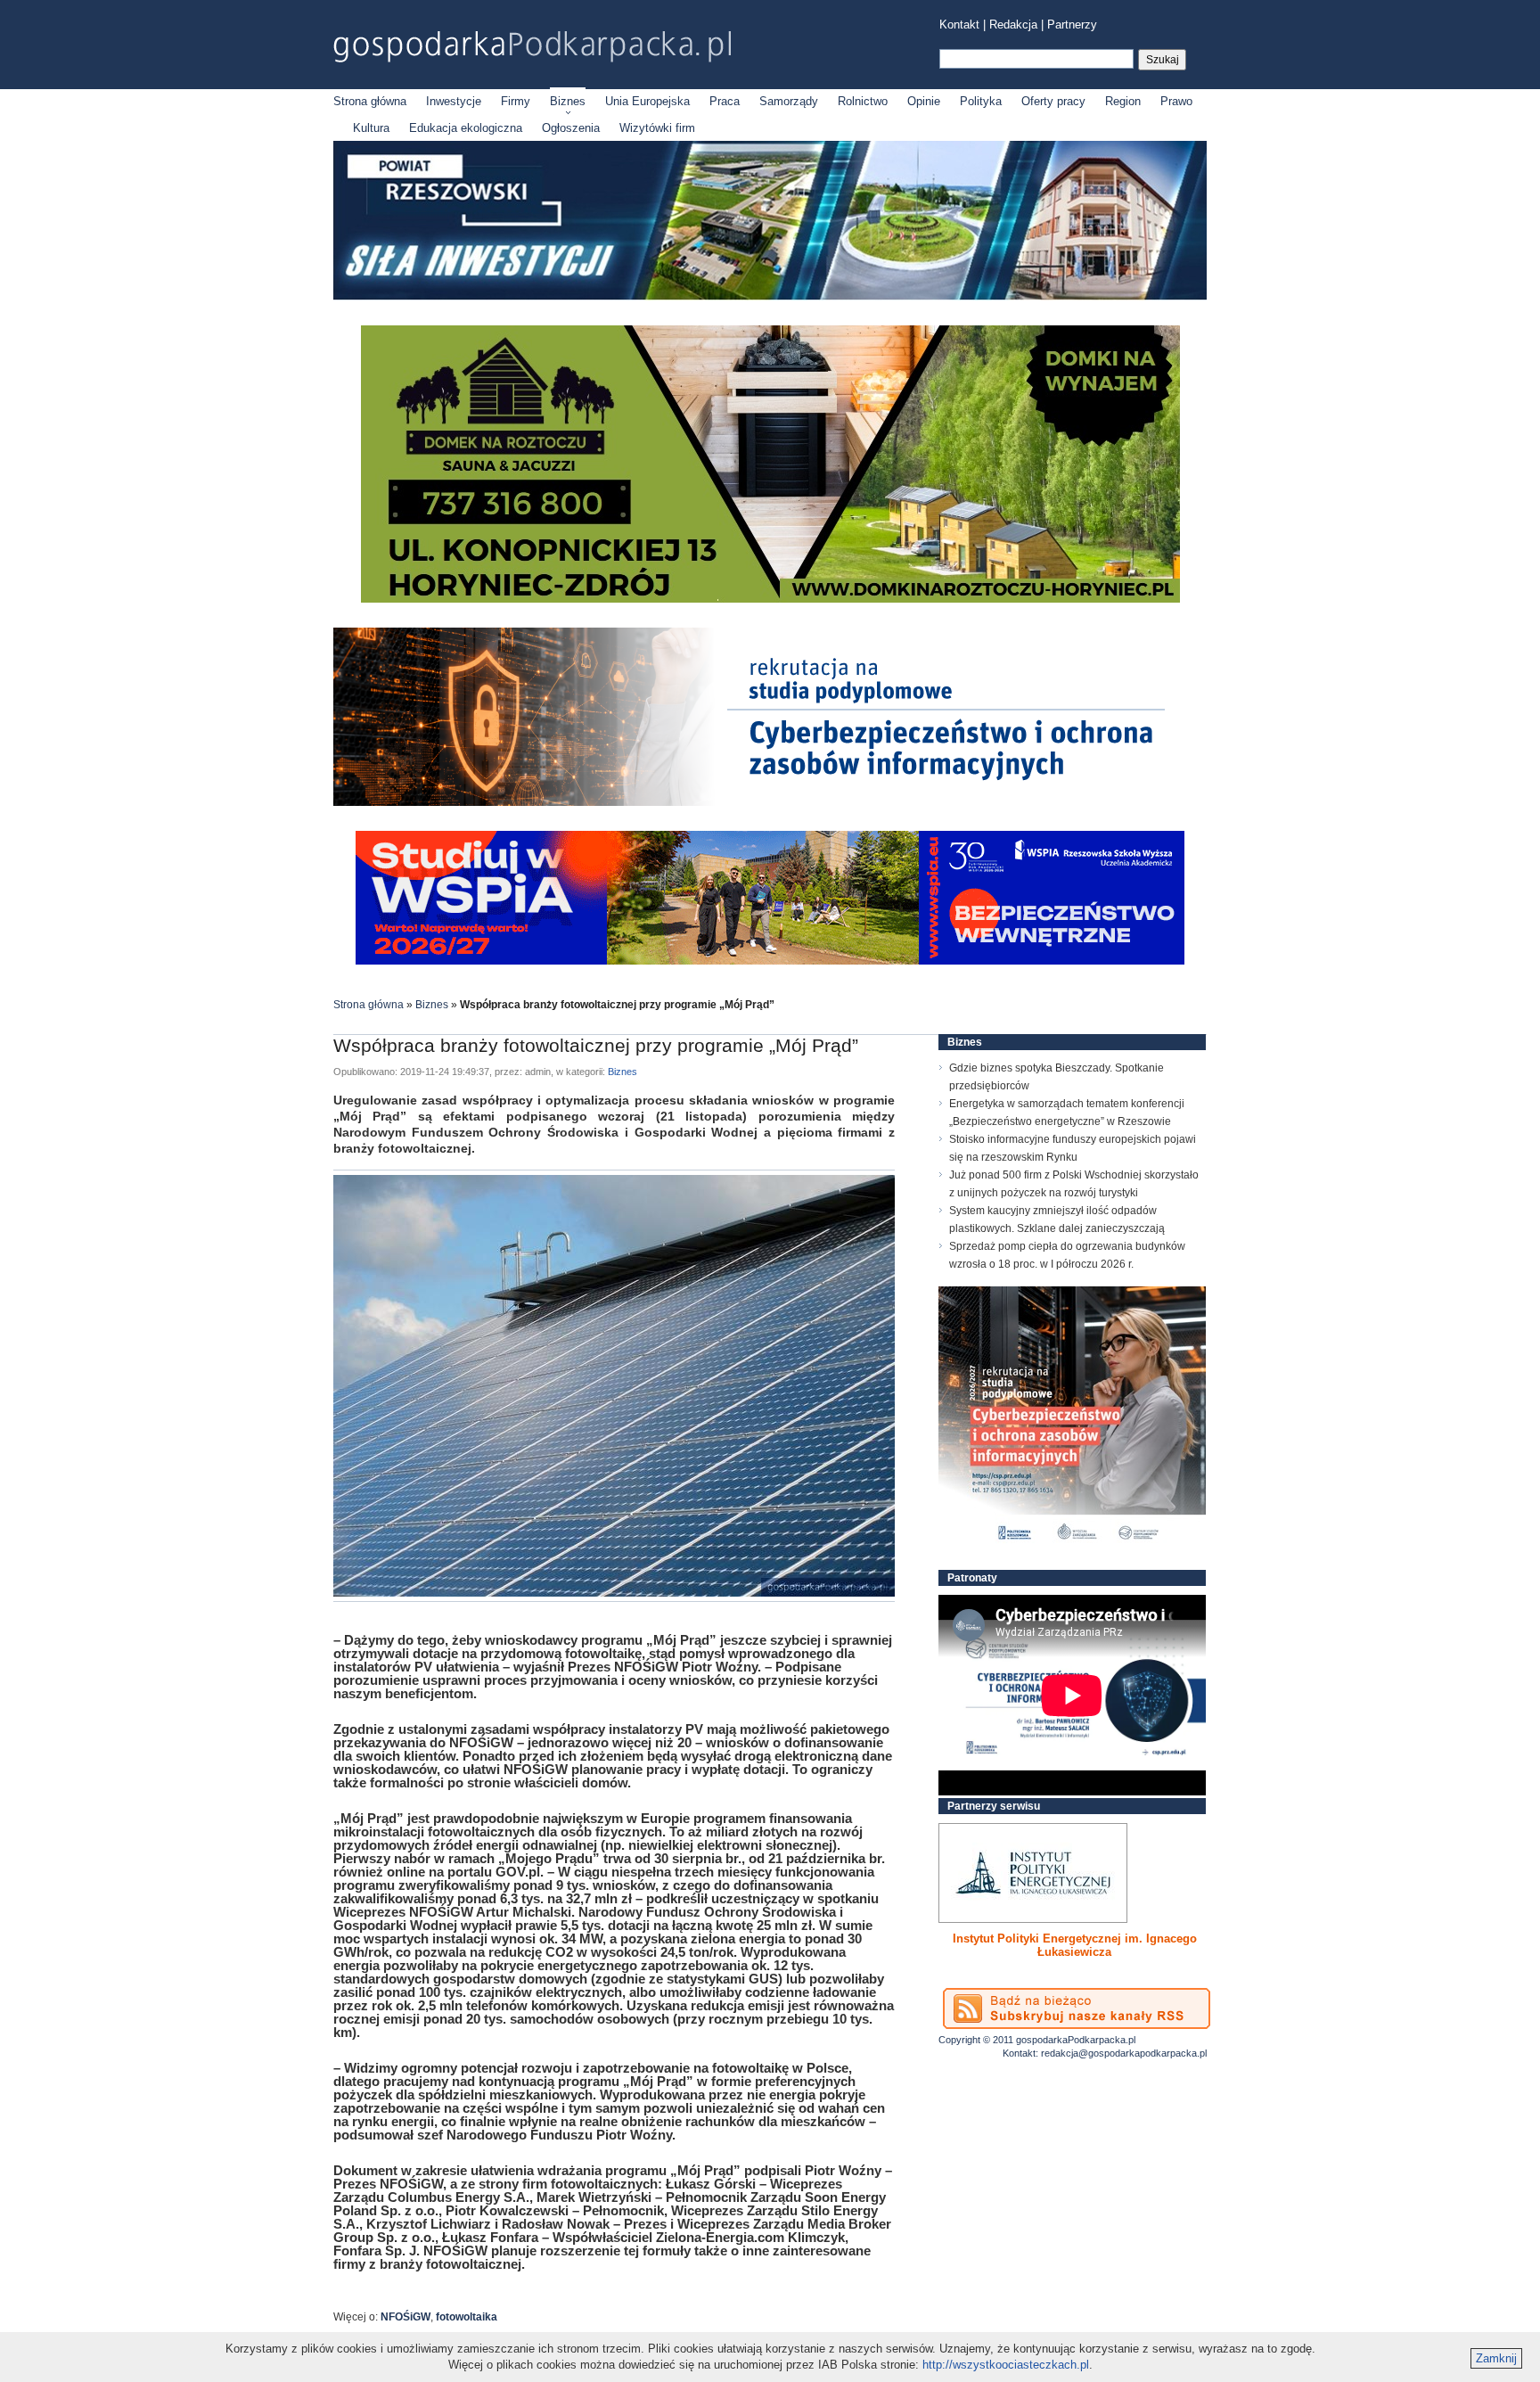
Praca (725, 101)
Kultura (371, 128)
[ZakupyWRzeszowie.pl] (1033, 1873)
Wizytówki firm (657, 128)
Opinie (924, 101)
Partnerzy (1072, 25)
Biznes (568, 101)
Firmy (516, 101)
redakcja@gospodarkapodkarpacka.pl (1124, 2053)
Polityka (981, 101)
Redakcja (1013, 25)
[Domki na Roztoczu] (770, 599)
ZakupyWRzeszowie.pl (1005, 1938)
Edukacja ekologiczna (466, 128)
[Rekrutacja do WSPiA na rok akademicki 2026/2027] (770, 961)
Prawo (1176, 101)
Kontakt (959, 25)
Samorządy (789, 101)
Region (1123, 101)
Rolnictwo (863, 101)
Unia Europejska (647, 101)
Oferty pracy (1053, 101)
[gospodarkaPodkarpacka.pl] (532, 47)
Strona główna (370, 101)
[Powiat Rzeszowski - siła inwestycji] (770, 296)
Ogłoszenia (571, 128)
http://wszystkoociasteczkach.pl (1006, 2365)
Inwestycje (454, 101)
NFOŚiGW (405, 2317)
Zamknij (1496, 2358)
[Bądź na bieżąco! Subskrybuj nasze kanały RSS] (1077, 2008)
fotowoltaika (467, 2317)
